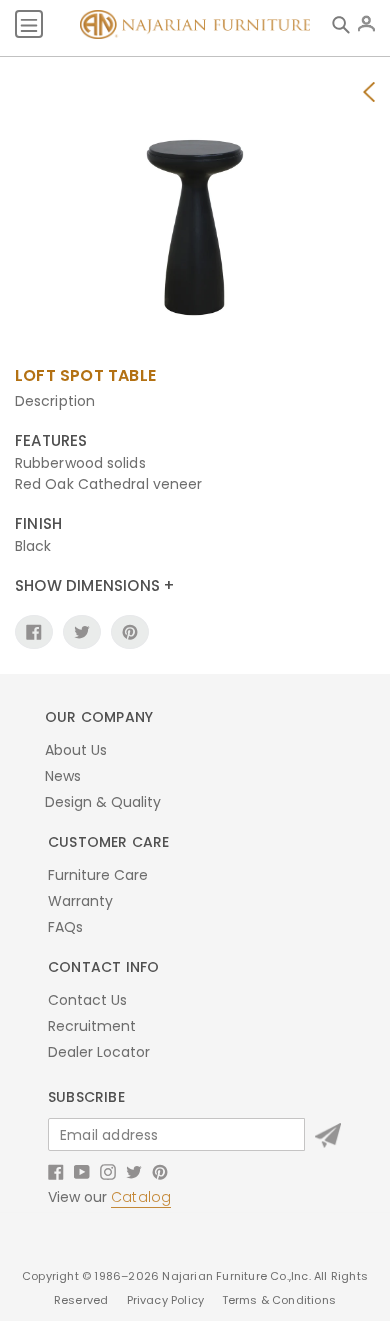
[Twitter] (134, 1170)
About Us (76, 750)
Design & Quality (103, 802)
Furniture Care (98, 875)
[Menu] (29, 24)
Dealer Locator (99, 1052)
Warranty (80, 901)
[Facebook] (56, 1170)
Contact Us (87, 1000)
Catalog (141, 1197)
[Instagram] (108, 1170)
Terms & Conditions (279, 1300)
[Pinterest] (160, 1170)
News (63, 776)
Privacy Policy (167, 1300)
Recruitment (92, 1026)
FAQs (65, 927)
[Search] (345, 24)
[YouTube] (82, 1170)
